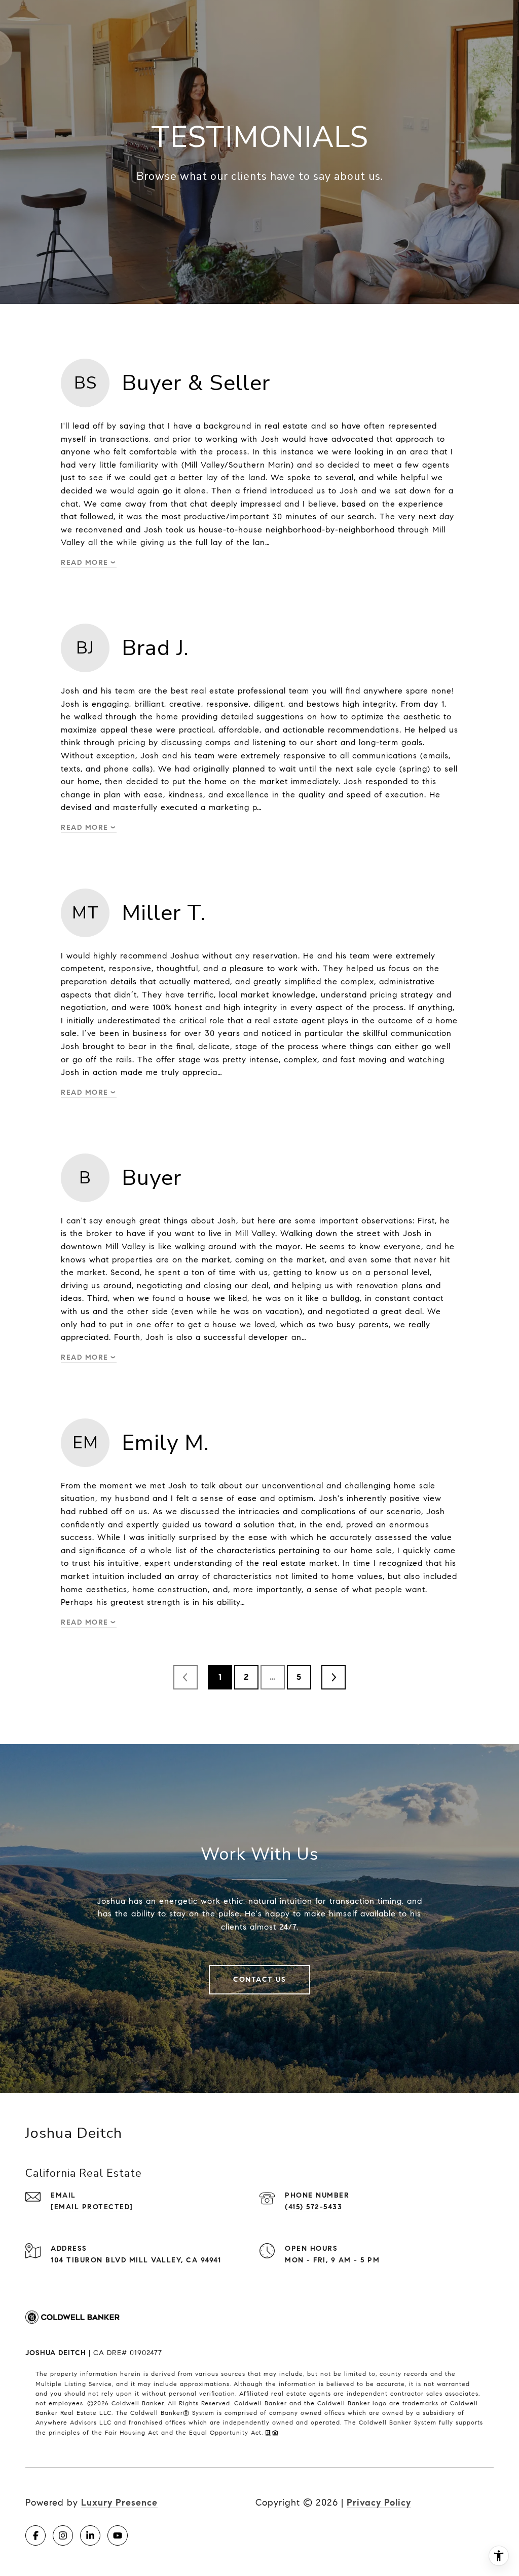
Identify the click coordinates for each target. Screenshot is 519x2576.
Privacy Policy (379, 2503)
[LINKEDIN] (90, 2535)
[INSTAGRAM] (63, 2535)
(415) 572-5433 (313, 2207)
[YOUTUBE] (118, 2535)
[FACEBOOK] (35, 2535)
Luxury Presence (119, 2503)
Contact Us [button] (259, 1979)
